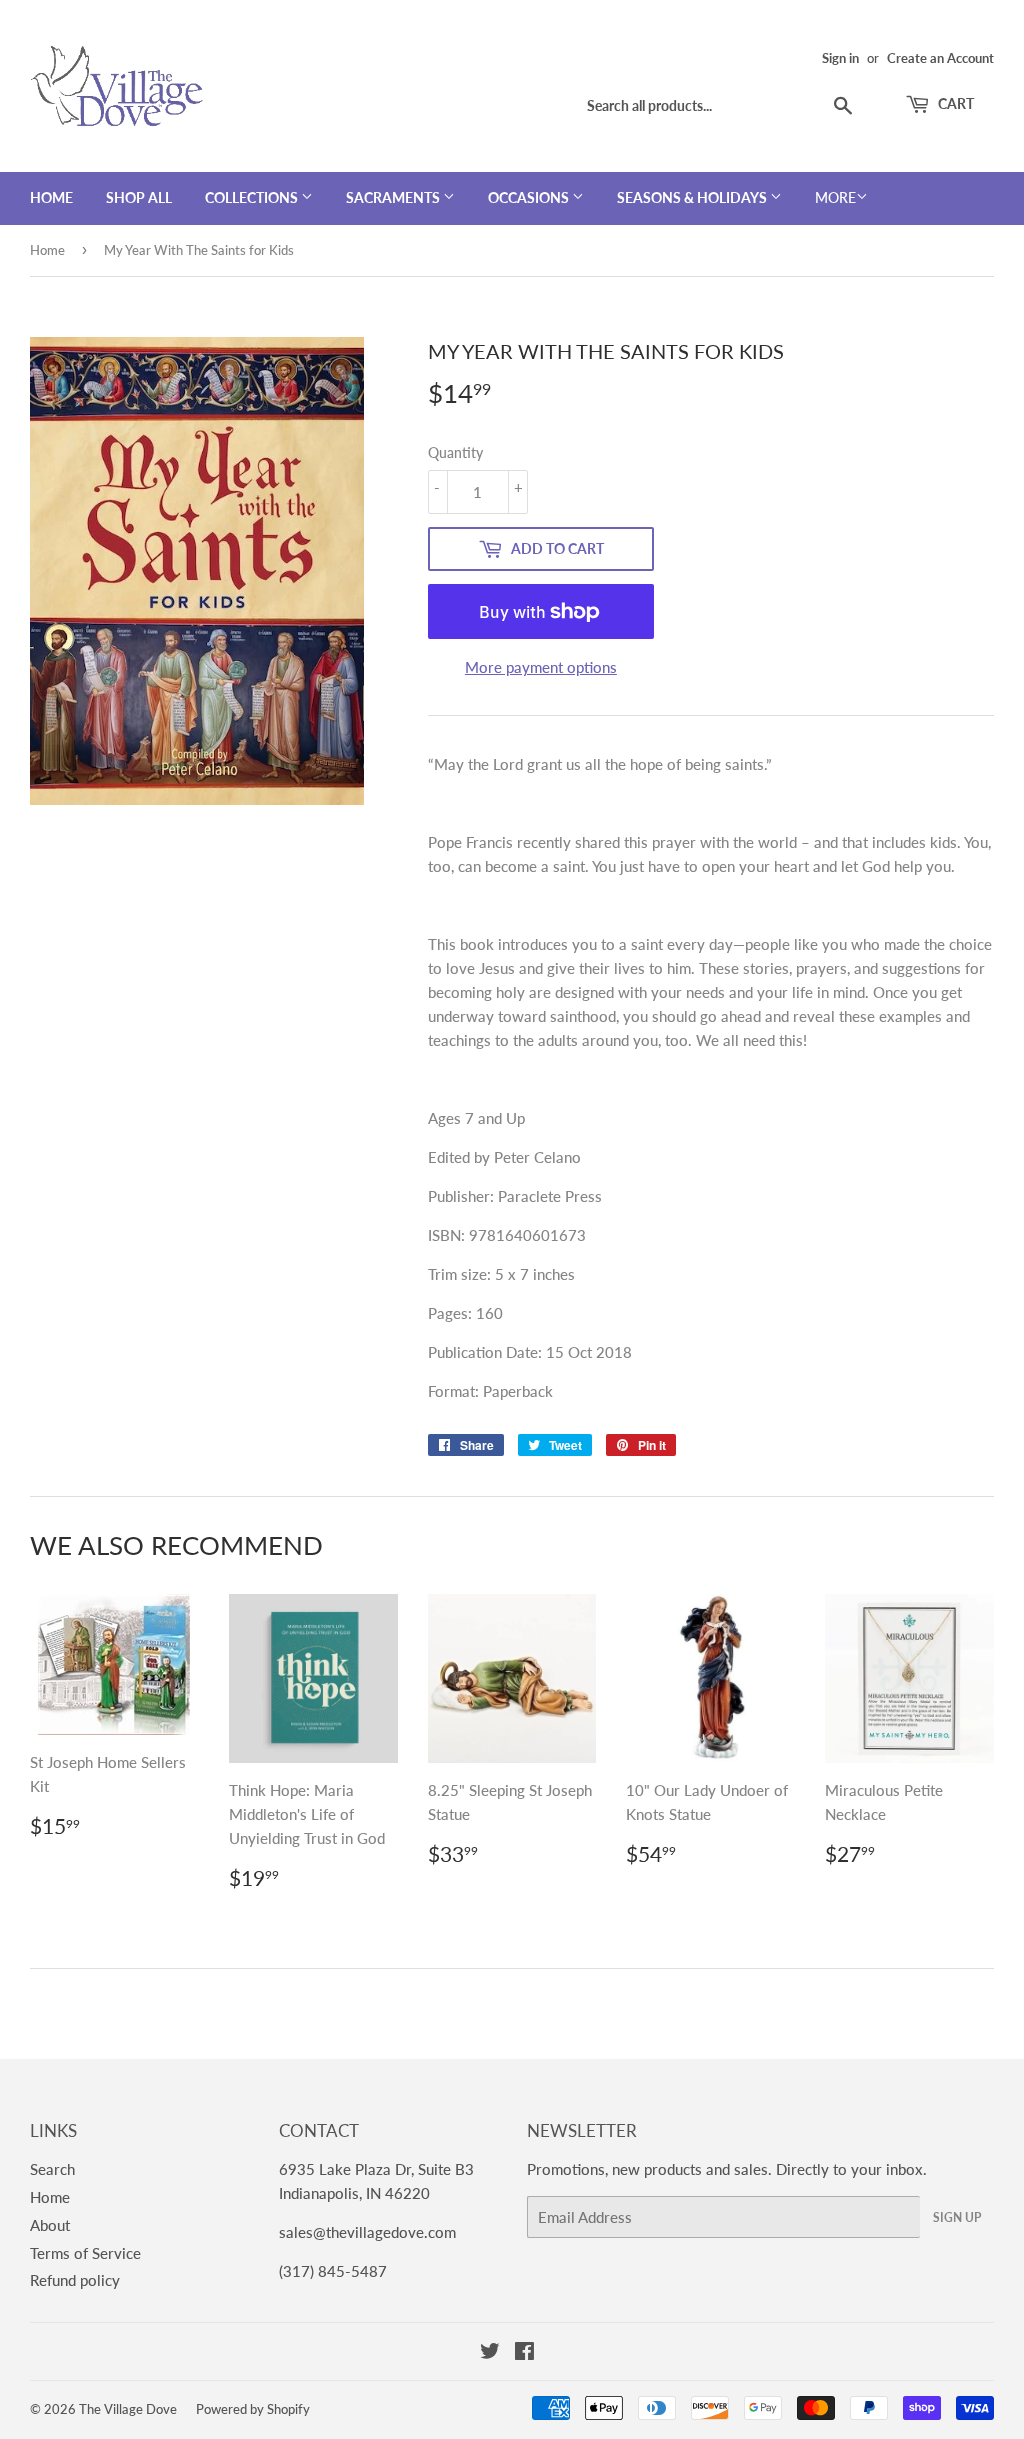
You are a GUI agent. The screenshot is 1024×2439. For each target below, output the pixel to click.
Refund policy (75, 2280)
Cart (954, 103)
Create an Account (940, 58)
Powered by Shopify (253, 2409)
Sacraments (394, 197)
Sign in (840, 58)
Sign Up (957, 2217)
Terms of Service (85, 2253)
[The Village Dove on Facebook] (524, 2353)
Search (52, 2169)
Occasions (530, 197)
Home (51, 197)
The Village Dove (128, 2409)
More (835, 197)
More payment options (541, 667)
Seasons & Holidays (693, 197)
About (50, 2225)
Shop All (139, 197)
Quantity (455, 452)
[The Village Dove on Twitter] (490, 2353)
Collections (253, 197)
